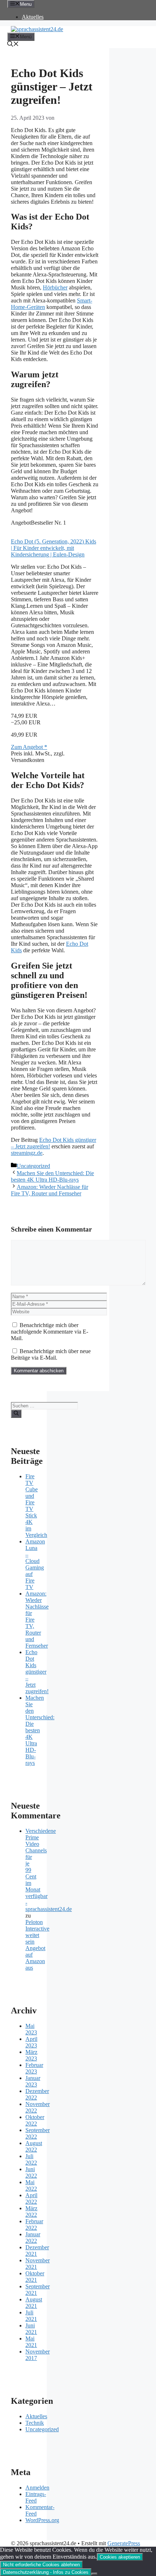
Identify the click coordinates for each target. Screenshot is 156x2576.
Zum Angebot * (29, 747)
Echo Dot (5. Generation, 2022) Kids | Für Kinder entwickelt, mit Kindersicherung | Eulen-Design (54, 548)
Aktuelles (33, 17)
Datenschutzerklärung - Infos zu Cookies (46, 2572)
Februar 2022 (34, 2225)
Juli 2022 (31, 2159)
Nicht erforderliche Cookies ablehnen (41, 2565)
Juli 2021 (31, 2316)
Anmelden (37, 2488)
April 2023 (31, 2042)
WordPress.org (42, 2520)
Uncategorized (33, 1166)
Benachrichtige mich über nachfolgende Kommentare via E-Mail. (50, 1332)
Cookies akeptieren (120, 2557)
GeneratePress (124, 2543)
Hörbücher (55, 287)
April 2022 (31, 2198)
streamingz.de (27, 1153)
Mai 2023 (31, 2029)
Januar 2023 (33, 2081)
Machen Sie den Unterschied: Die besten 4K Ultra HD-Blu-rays (52, 1176)
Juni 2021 (31, 2329)
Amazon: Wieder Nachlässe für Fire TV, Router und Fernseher (50, 1190)
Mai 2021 (31, 2342)
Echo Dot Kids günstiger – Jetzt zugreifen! (37, 1672)
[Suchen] (16, 1414)
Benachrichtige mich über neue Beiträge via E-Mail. (51, 1354)
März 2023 (31, 2055)
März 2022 (31, 2211)
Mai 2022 (31, 2185)
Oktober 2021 (35, 2277)
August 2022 (34, 2146)
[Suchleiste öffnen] (13, 45)
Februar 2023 (34, 2068)
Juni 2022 (31, 2172)
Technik (35, 2423)
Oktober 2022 (35, 2120)
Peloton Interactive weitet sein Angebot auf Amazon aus (37, 1945)
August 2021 (34, 2303)
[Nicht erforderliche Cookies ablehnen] (94, 2574)
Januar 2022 (33, 2238)
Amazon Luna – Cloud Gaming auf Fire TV (35, 1564)
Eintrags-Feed (36, 2497)
